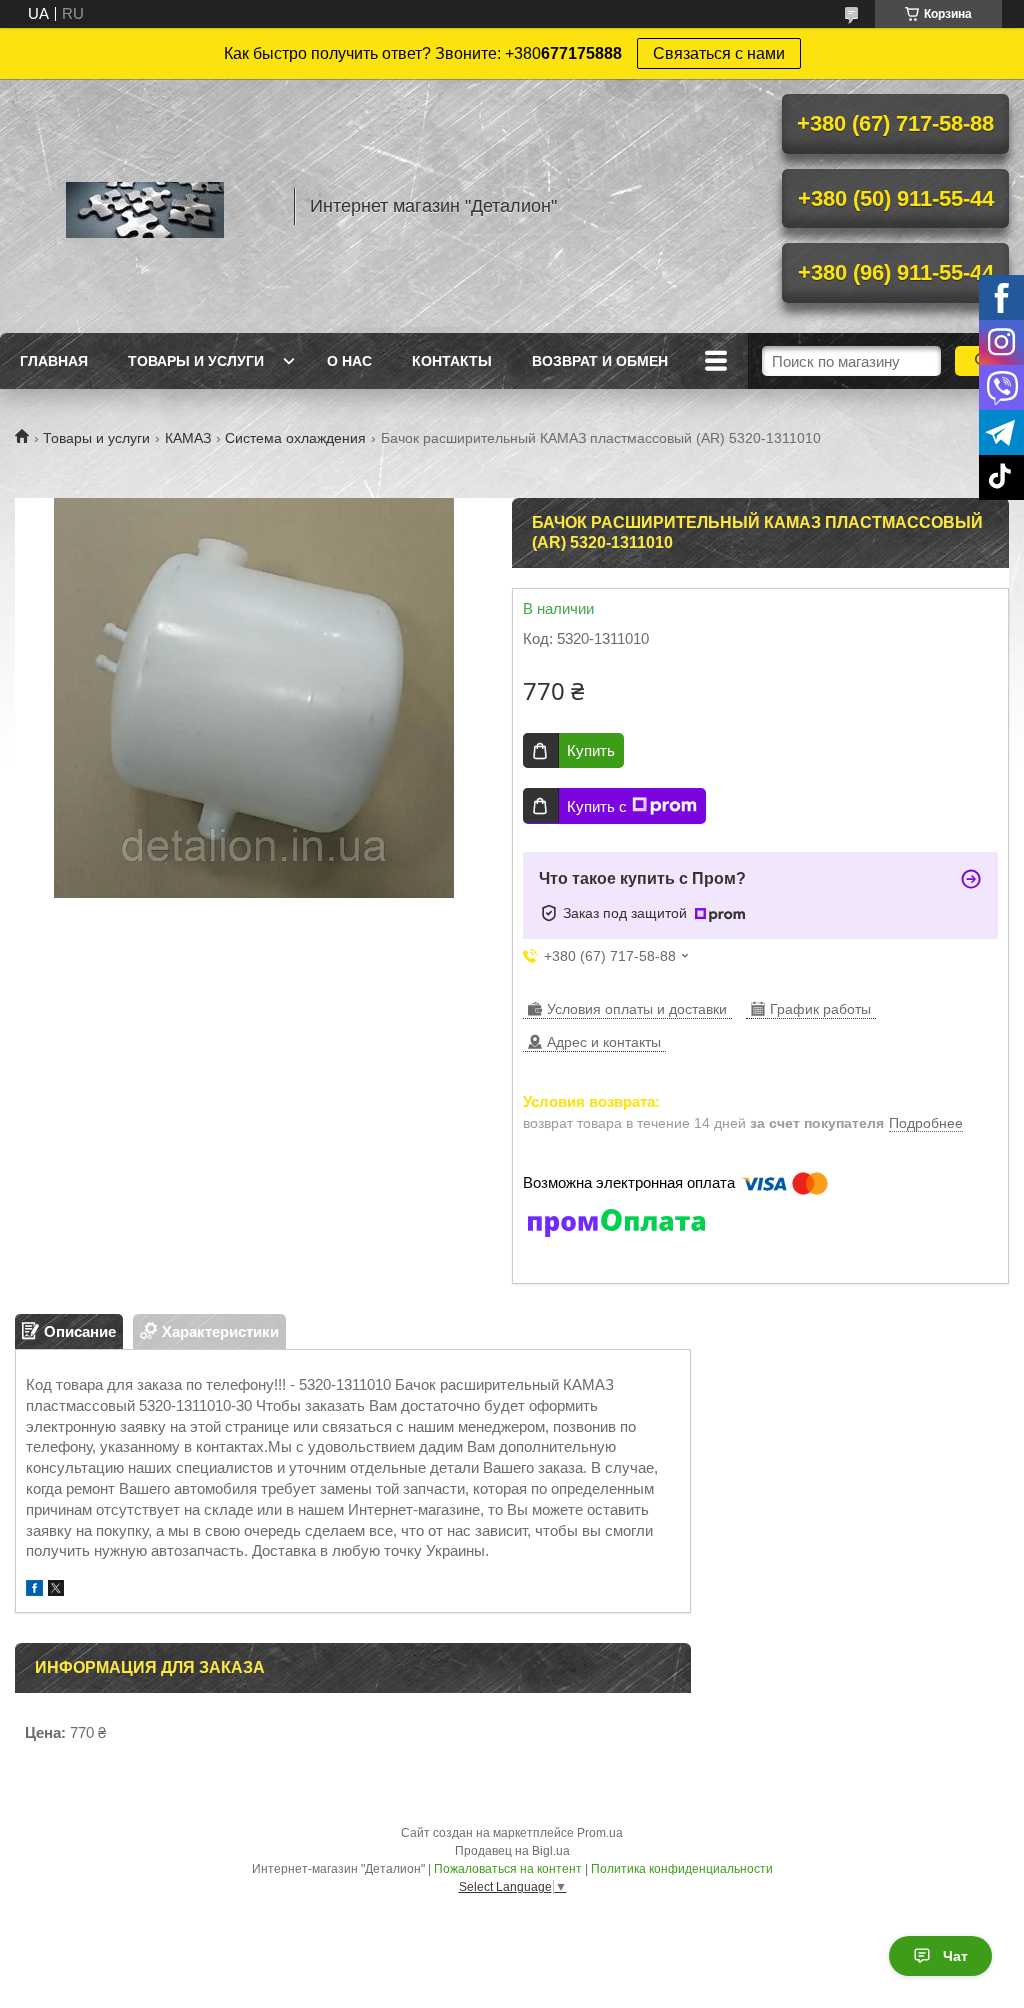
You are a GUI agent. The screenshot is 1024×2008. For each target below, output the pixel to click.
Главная (54, 361)
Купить (591, 750)
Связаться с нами (719, 53)
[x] (56, 1590)
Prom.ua (600, 1833)
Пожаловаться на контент (508, 1869)
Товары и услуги (196, 361)
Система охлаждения (295, 438)
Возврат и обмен (600, 361)
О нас (349, 361)
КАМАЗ (188, 438)
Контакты (452, 361)
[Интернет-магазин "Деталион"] (145, 206)
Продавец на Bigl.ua (512, 1851)
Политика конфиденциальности (682, 1869)
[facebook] (34, 1590)
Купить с (597, 806)
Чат (955, 1956)
